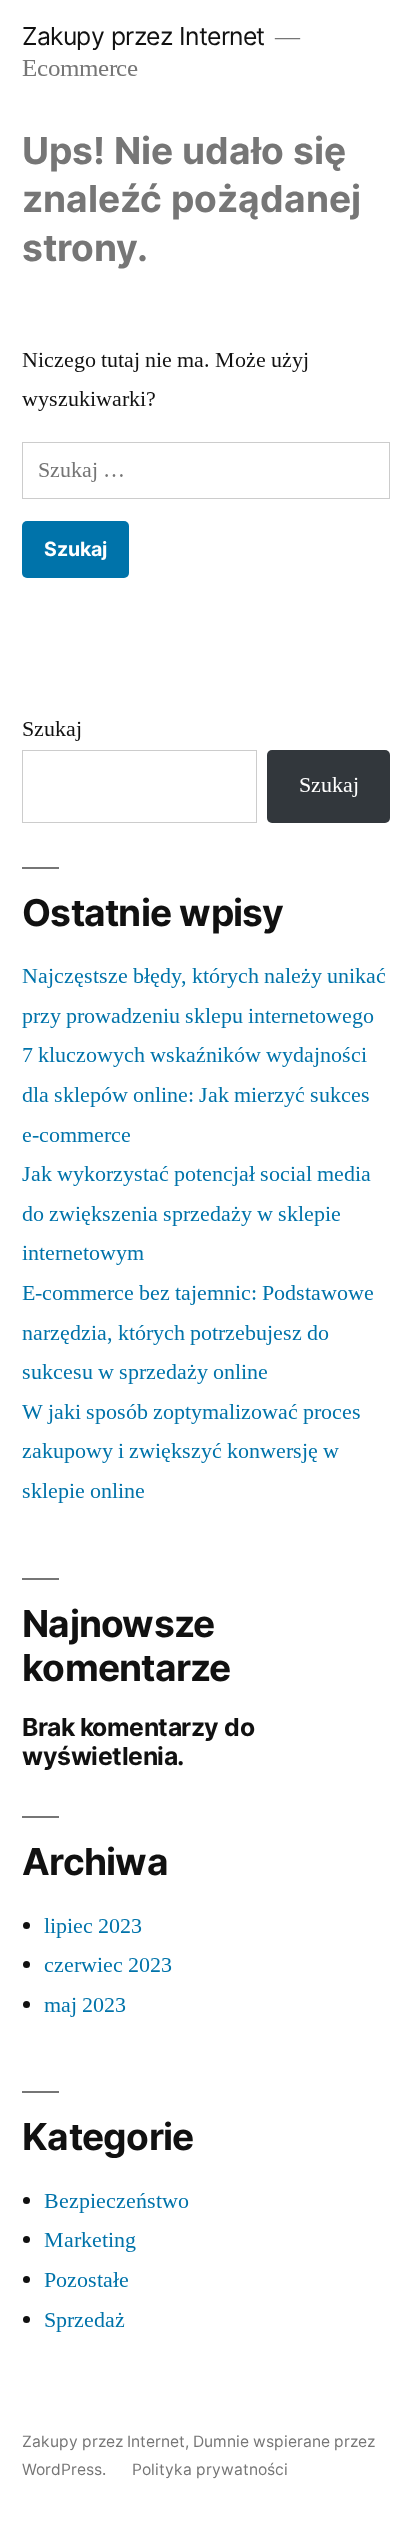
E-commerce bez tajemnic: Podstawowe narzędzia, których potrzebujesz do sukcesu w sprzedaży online (198, 1332)
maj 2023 (85, 2005)
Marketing (90, 2240)
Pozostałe (86, 2280)
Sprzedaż (84, 2320)
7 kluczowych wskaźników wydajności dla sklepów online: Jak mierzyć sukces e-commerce (196, 1094)
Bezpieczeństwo (116, 2201)
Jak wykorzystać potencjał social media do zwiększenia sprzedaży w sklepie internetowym (196, 1213)
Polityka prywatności (210, 2469)
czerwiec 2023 (108, 1965)
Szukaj (52, 729)
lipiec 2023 (93, 1926)
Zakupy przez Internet (143, 36)
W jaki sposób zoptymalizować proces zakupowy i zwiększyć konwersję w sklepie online (191, 1451)
